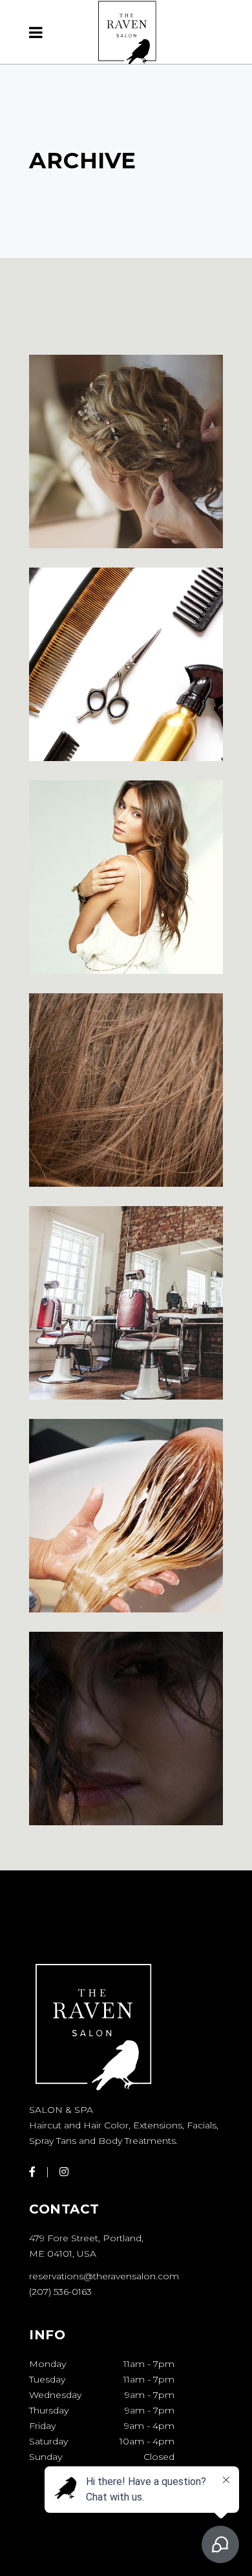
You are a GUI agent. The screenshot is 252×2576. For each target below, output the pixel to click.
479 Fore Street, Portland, (86, 2238)
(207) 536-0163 (60, 2292)
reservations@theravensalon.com (104, 2276)
